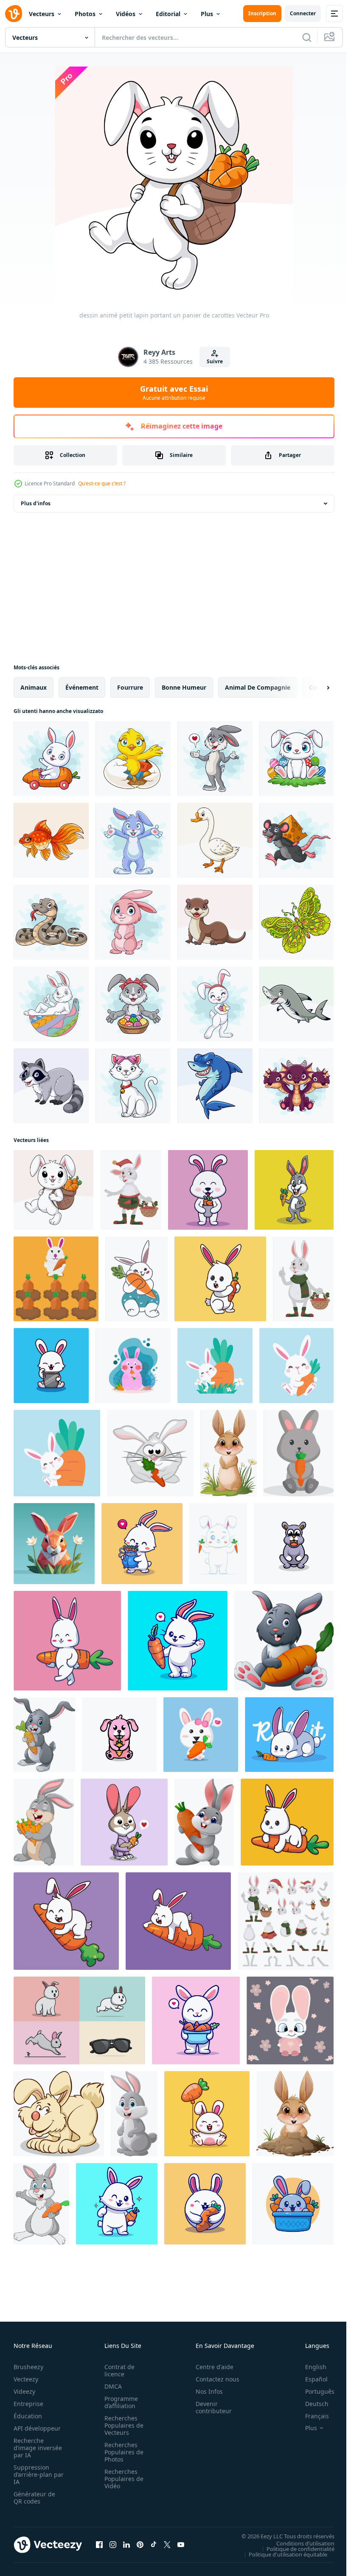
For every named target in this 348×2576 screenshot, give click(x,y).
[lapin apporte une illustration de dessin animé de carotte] (67, 1641)
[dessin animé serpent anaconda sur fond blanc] (51, 922)
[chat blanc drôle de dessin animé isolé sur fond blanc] (133, 1086)
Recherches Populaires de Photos (121, 2452)
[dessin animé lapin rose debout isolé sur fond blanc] (133, 922)
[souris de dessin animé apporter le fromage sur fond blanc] (296, 840)
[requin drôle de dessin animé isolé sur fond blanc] (215, 1086)
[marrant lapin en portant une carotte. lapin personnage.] (150, 1453)
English (309, 2367)
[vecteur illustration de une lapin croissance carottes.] (56, 1279)
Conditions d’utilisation (299, 2543)
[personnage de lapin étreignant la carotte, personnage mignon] (136, 1279)
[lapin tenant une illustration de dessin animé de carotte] (220, 1279)
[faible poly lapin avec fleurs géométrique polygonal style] (54, 1544)
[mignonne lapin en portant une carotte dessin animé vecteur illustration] (218, 1544)
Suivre (215, 361)
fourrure (130, 687)
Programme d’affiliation (119, 2402)
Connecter (303, 13)
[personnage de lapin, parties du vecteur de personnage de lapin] (286, 1921)
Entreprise (28, 2404)
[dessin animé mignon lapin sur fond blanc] (134, 2114)
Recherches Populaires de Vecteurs (121, 2425)
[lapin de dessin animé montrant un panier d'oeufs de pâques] (133, 1004)
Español (310, 2379)
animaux (34, 687)
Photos (85, 14)
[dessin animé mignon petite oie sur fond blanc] (215, 840)
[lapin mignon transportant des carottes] (201, 1735)
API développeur (37, 2428)
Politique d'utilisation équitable (282, 2554)
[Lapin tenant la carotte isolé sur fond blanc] (44, 1735)
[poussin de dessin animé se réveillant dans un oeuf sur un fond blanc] (133, 759)
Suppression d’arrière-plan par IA (33, 2474)
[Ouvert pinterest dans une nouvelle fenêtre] (140, 2545)
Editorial (168, 14)
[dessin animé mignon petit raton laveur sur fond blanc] (51, 1086)
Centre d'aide (210, 2367)
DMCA (111, 2386)
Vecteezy (26, 2379)
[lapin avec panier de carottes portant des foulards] (303, 1279)
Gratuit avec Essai (174, 393)
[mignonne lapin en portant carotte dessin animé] (178, 1641)
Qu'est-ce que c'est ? (102, 483)
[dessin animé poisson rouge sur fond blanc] (51, 840)
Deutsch (310, 2404)
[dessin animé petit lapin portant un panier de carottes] (53, 1190)
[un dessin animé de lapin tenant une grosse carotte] (284, 1641)
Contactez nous (213, 2379)
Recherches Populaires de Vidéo (121, 2479)
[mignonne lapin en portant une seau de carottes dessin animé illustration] (208, 1190)
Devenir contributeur (209, 2407)
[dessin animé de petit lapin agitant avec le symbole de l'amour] (215, 759)
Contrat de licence (117, 2370)
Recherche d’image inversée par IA (35, 2448)
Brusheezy (28, 2367)
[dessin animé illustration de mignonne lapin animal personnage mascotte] (59, 2114)
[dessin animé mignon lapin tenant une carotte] (204, 1822)
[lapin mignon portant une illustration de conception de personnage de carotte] (299, 1453)
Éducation (28, 2416)
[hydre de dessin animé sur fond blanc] (296, 1086)
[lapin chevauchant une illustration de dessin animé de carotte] (287, 1822)
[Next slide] (314, 688)
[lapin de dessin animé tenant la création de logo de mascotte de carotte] (294, 1190)
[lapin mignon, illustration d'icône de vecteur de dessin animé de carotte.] (289, 1735)
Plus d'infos (36, 503)
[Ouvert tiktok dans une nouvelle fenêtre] (154, 2545)
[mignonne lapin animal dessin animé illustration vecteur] (290, 2020)
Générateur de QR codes (34, 2498)
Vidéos (126, 14)
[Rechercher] (307, 37)
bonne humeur (184, 687)
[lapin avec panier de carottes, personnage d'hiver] (131, 1190)
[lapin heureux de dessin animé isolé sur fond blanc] (229, 1453)
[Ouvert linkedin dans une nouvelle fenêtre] (126, 2545)
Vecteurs (42, 14)
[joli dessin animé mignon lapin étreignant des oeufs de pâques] (215, 1004)
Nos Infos (205, 2391)
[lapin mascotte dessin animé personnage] (119, 1735)
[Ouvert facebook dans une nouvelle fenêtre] (99, 2545)
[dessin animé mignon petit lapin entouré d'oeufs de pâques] (296, 759)
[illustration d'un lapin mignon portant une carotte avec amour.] (124, 1822)
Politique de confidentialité (294, 2548)
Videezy (24, 2391)
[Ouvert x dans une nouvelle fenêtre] (167, 2545)
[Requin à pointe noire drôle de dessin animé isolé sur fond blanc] (296, 1004)
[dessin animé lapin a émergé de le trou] (295, 2114)
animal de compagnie (258, 687)
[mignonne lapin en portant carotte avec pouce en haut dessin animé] (196, 2020)
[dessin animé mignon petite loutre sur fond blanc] (215, 922)
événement (82, 687)
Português (313, 2391)
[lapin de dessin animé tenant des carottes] (44, 1822)
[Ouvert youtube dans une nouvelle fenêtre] (181, 2545)
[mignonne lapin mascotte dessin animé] (294, 1544)
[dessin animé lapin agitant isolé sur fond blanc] (133, 840)
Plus (207, 14)
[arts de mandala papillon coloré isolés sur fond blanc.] (296, 922)
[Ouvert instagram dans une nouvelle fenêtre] (113, 2545)
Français (311, 2416)
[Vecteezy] (14, 14)
